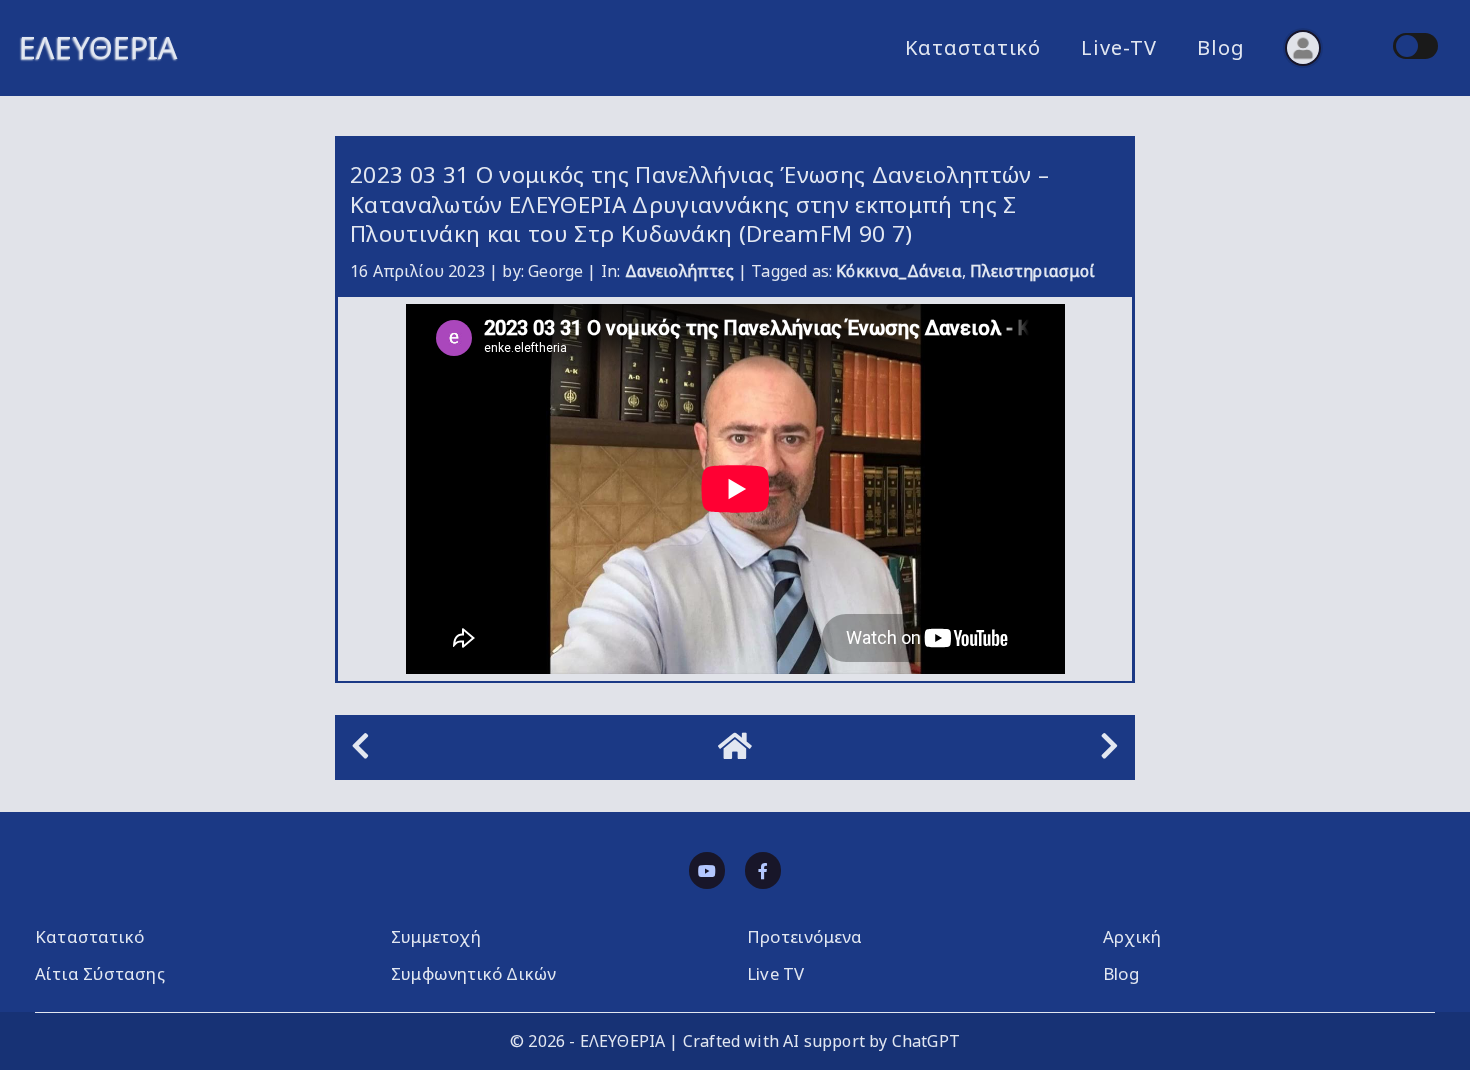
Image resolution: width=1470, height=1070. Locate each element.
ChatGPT (926, 1041)
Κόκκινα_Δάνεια (899, 271)
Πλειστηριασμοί (1033, 271)
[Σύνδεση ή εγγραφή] (1303, 48)
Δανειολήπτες (679, 271)
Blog (1221, 47)
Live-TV (1119, 47)
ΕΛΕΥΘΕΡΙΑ (98, 47)
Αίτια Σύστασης (100, 973)
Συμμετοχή (436, 936)
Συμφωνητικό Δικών (473, 973)
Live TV (775, 973)
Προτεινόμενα (804, 936)
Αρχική (1132, 936)
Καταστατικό (973, 47)
